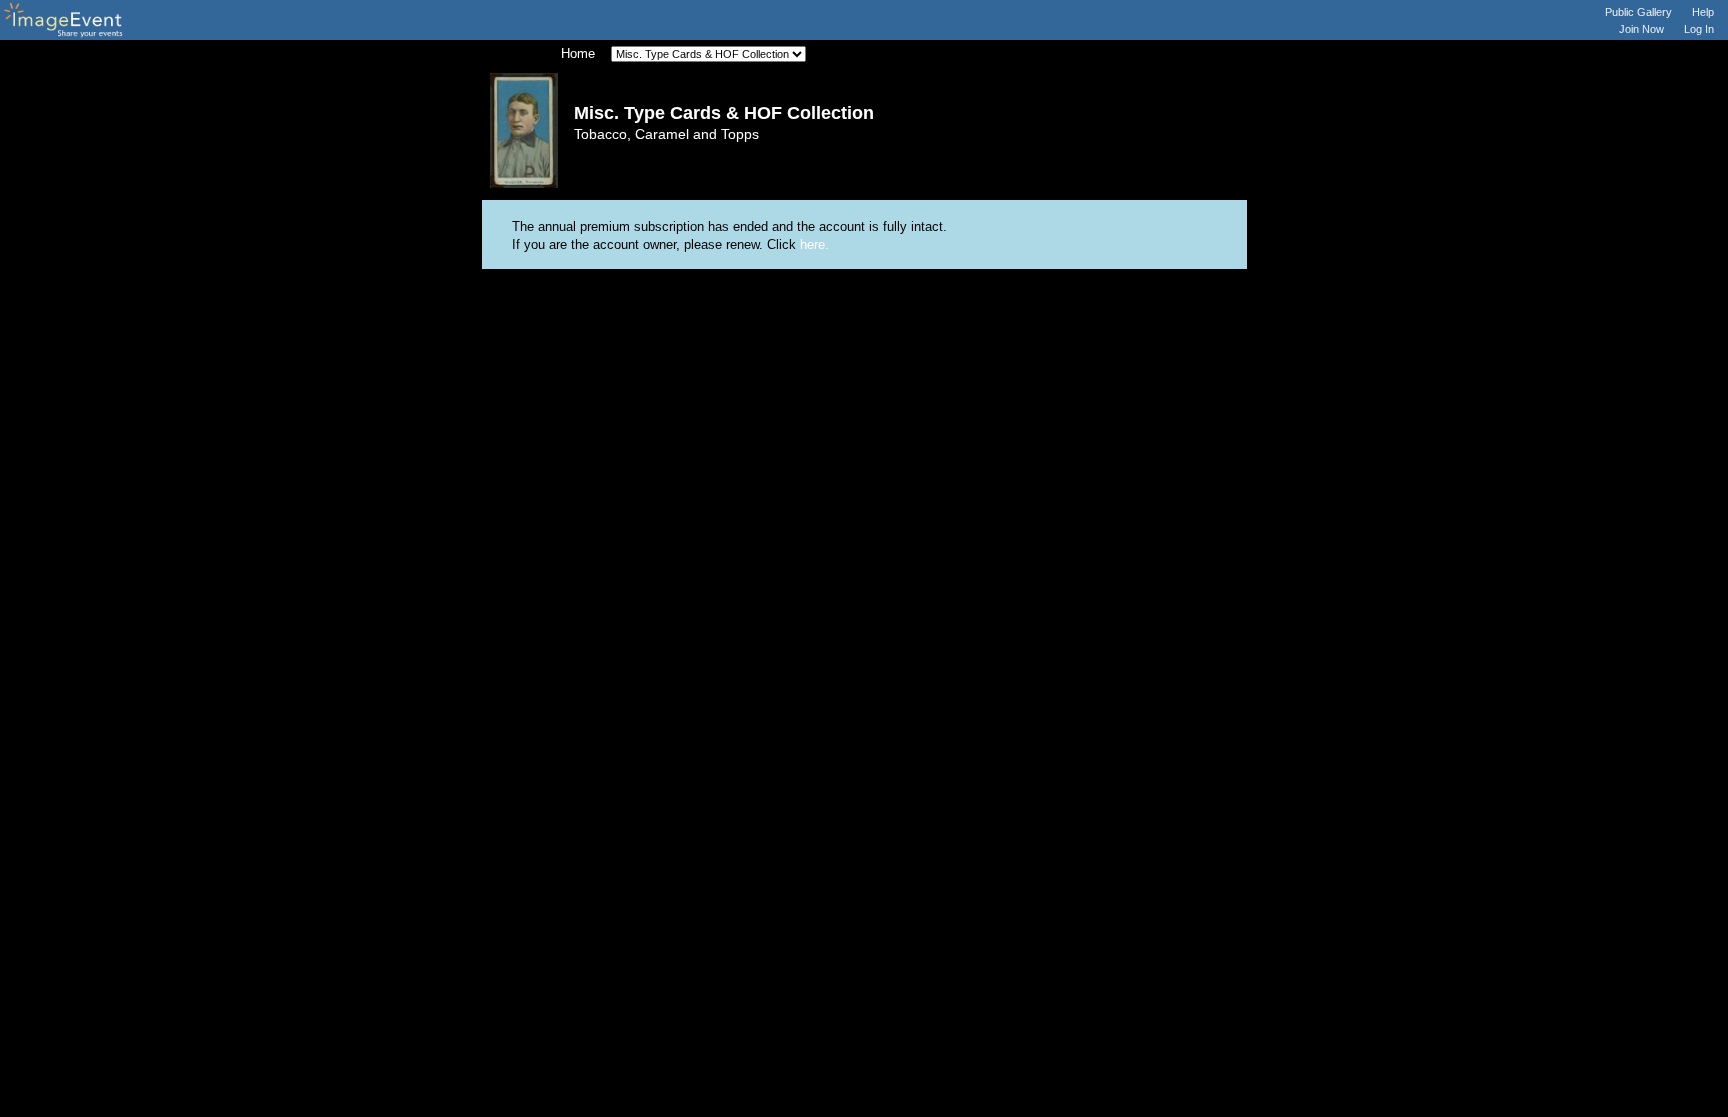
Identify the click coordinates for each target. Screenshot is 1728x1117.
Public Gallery (1638, 12)
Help (1703, 12)
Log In (1699, 29)
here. (814, 244)
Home (578, 53)
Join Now (1641, 29)
